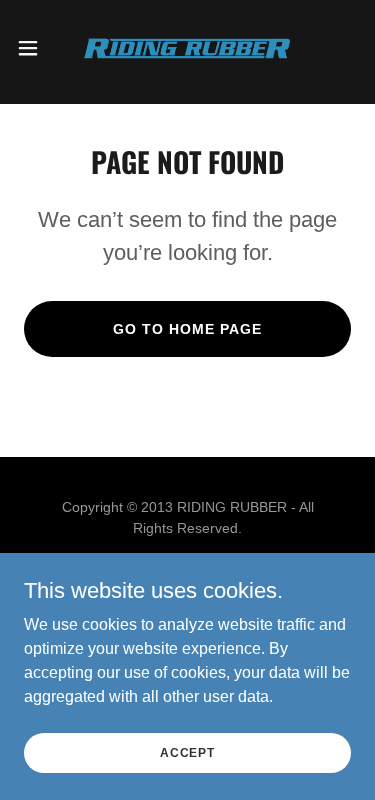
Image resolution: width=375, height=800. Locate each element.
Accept (187, 752)
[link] (187, 48)
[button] (35, 48)
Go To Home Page (187, 329)
